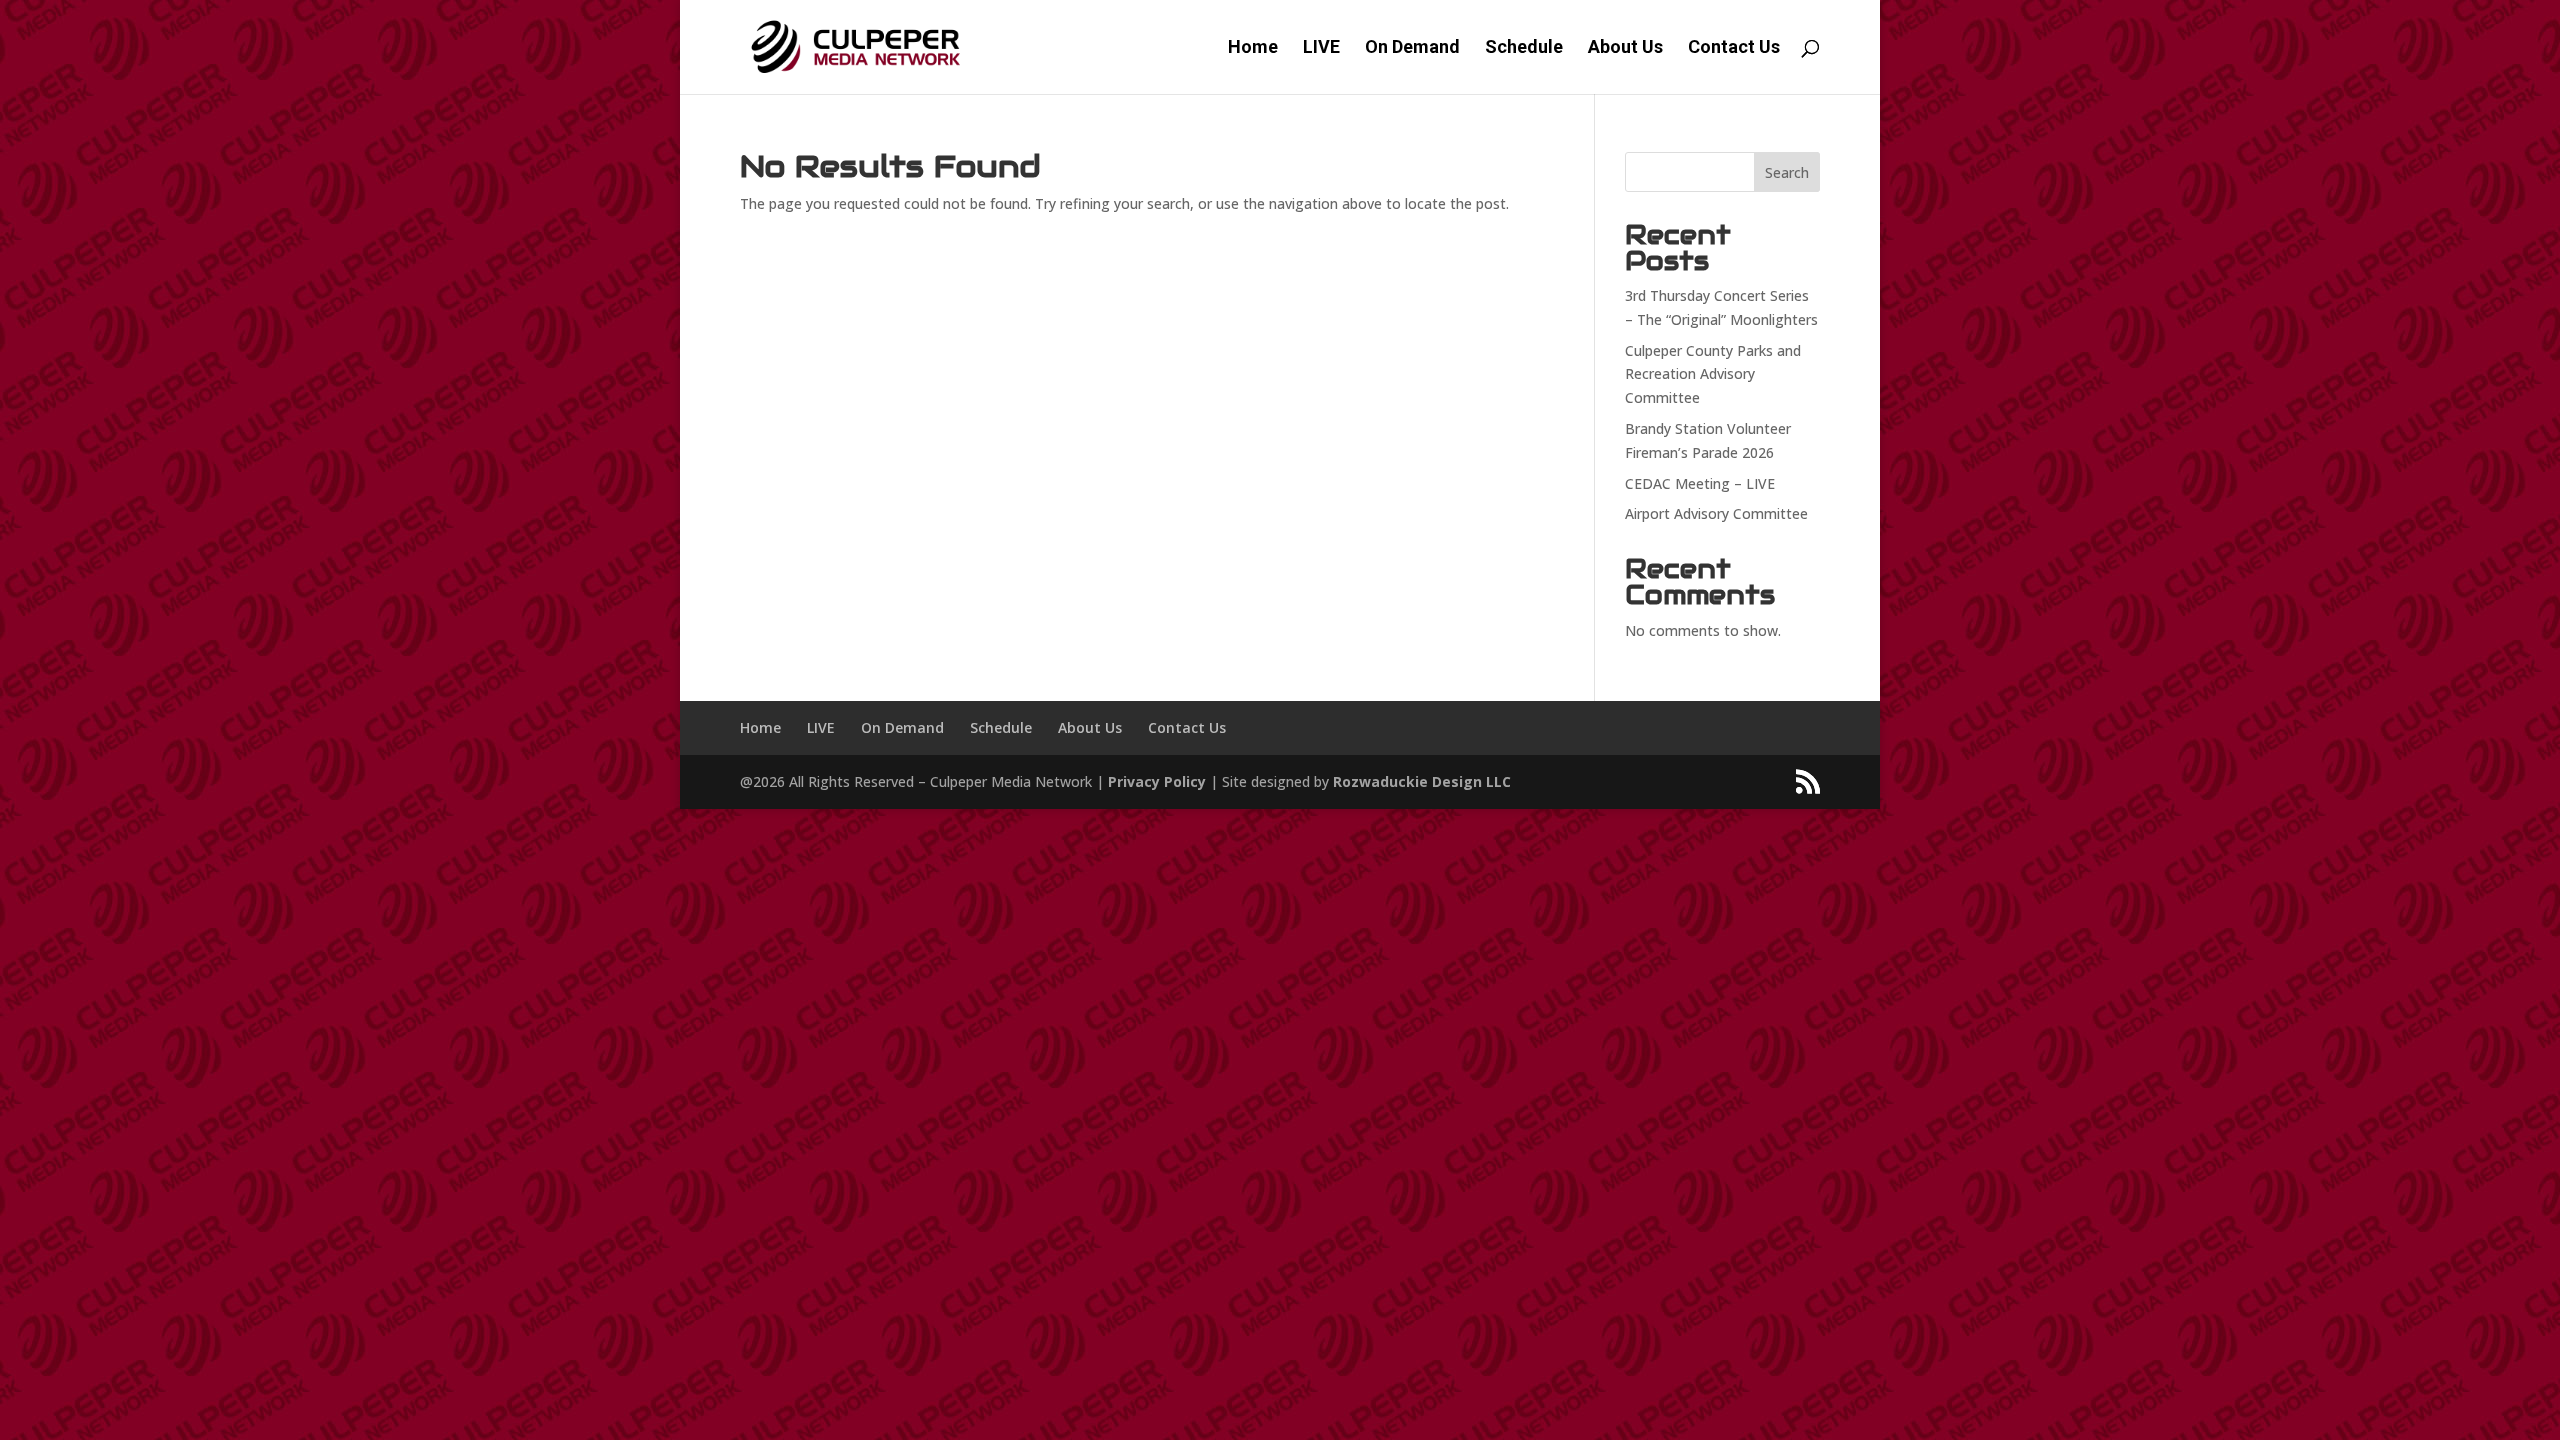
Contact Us (1734, 48)
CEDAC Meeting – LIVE (1700, 483)
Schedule (1524, 48)
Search (1787, 172)
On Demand (1412, 48)
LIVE (1321, 48)
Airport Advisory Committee (1716, 513)
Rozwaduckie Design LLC (1422, 781)
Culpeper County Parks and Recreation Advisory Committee (1713, 374)
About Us (1625, 48)
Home (1253, 48)
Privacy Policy (1157, 781)
